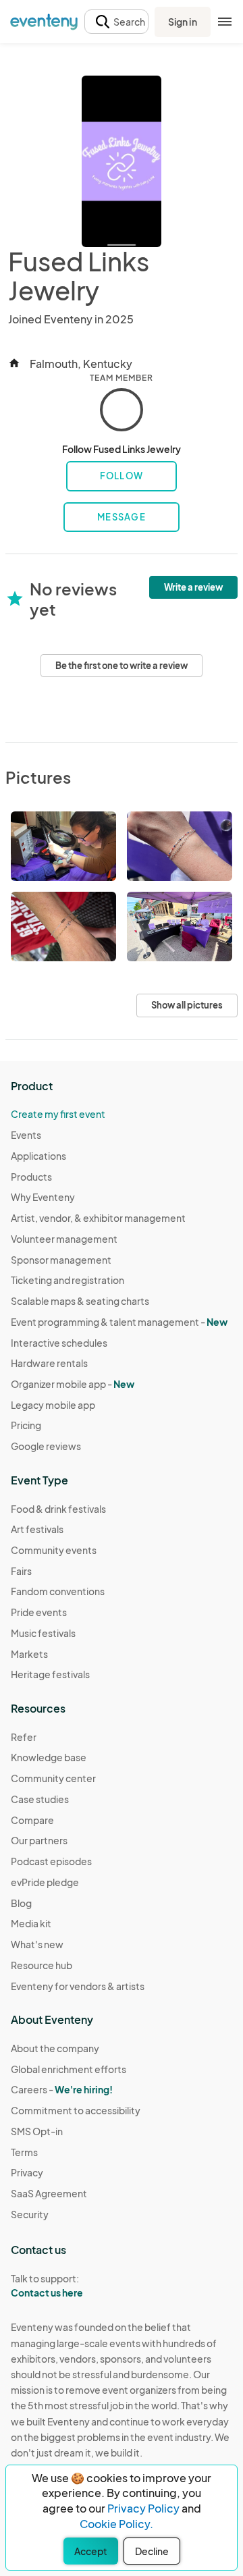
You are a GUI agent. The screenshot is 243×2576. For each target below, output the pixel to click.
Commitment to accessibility (76, 2110)
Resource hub (42, 1965)
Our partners (39, 1840)
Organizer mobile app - (73, 1384)
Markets (29, 1654)
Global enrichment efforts (69, 2069)
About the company (55, 2048)
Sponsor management (61, 1260)
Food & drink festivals (58, 1509)
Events (26, 1135)
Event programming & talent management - (119, 1322)
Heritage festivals (50, 1674)
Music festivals (43, 1633)
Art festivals (37, 1529)
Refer (24, 1737)
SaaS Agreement (49, 2193)
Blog (21, 1903)
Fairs (21, 1571)
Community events (54, 1550)
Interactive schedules (59, 1343)
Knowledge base (49, 1757)
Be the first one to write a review (122, 666)
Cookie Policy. (116, 2524)
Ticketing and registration (67, 1280)
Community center (53, 1778)
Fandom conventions (58, 1591)
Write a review (193, 587)
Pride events (39, 1612)
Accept (91, 2551)
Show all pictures (187, 1005)
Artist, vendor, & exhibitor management (98, 1218)
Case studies (40, 1799)
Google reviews (46, 1446)
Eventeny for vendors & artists (78, 1986)
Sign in (183, 22)
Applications (38, 1156)
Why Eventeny (43, 1197)
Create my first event (58, 1114)
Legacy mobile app (53, 1405)
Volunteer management (64, 1239)
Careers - (62, 2089)
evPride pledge (45, 1882)
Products (31, 1177)
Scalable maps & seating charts (80, 1301)
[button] (116, 22)
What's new (37, 1944)
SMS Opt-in (37, 2131)
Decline (152, 2551)
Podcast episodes (51, 1861)
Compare (32, 1820)
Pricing (26, 1425)
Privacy (27, 2172)
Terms (24, 2152)
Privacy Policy (143, 2508)
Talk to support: (47, 2285)
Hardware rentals (49, 1363)
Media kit (31, 1923)
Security (30, 2214)
